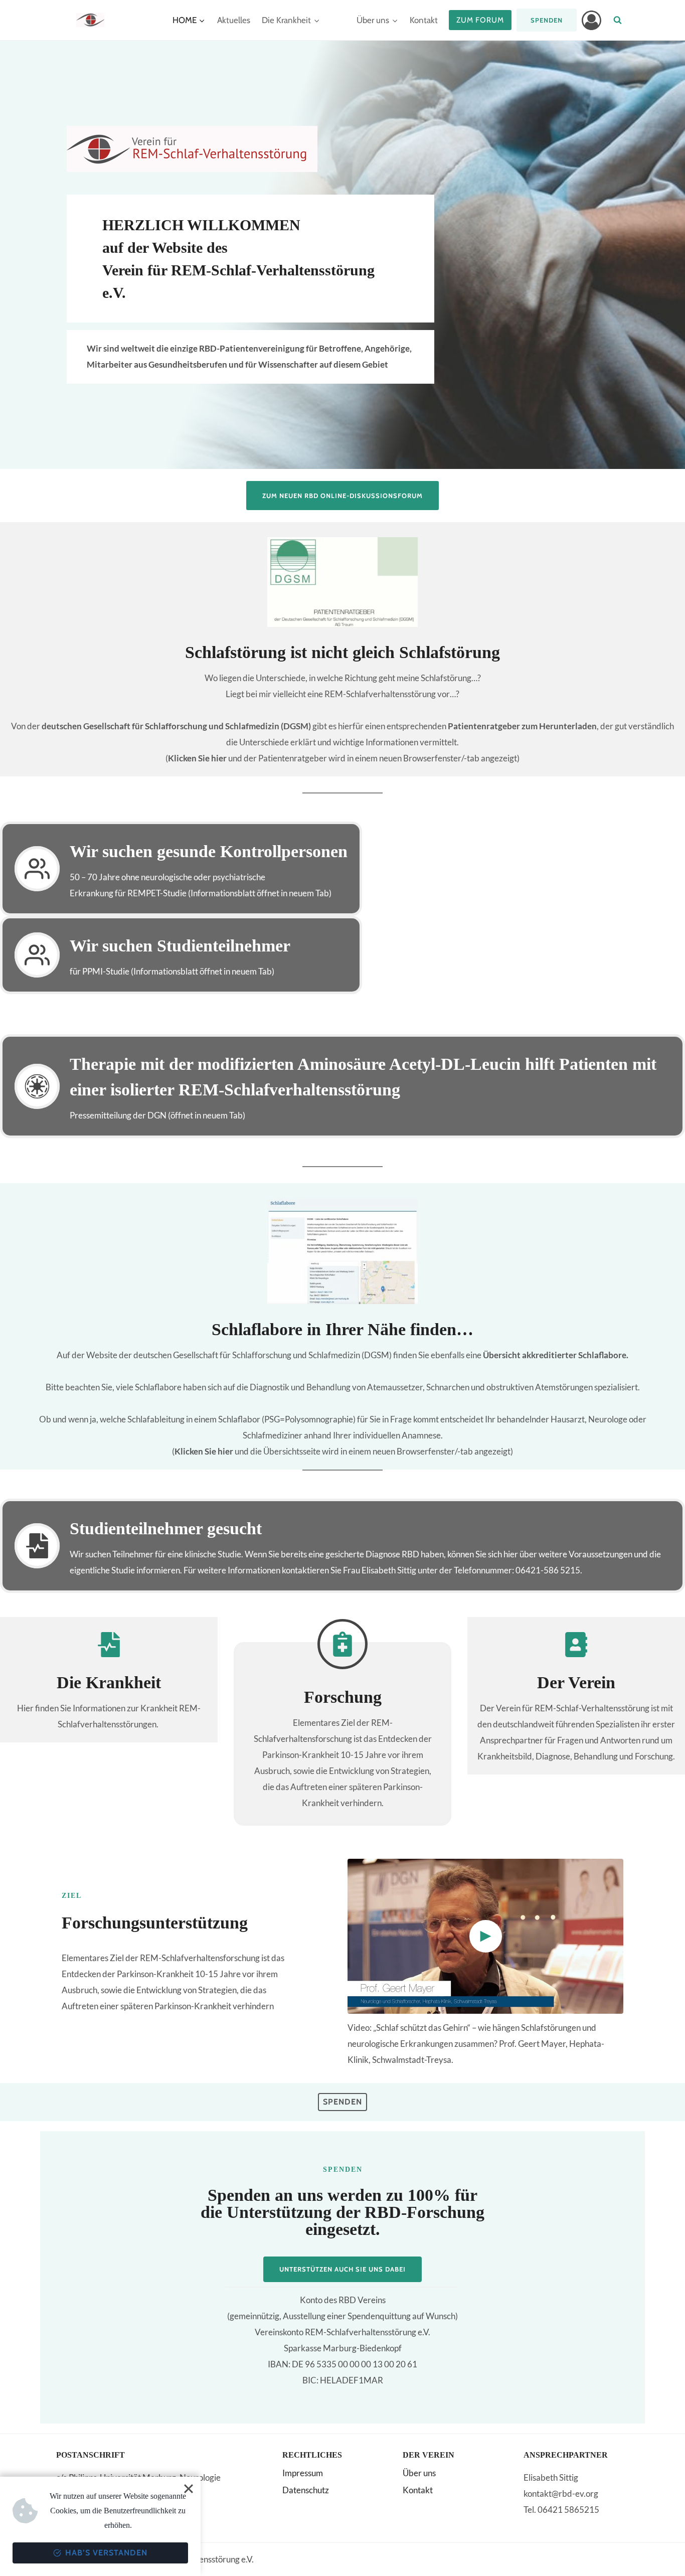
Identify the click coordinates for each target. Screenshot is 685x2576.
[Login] (591, 20)
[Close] (189, 2489)
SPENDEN (547, 20)
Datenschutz (306, 2490)
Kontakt (424, 20)
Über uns (419, 2473)
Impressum (303, 2473)
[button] (485, 1936)
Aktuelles (234, 20)
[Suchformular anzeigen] (618, 20)
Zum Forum (480, 20)
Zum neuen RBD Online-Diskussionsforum (342, 496)
